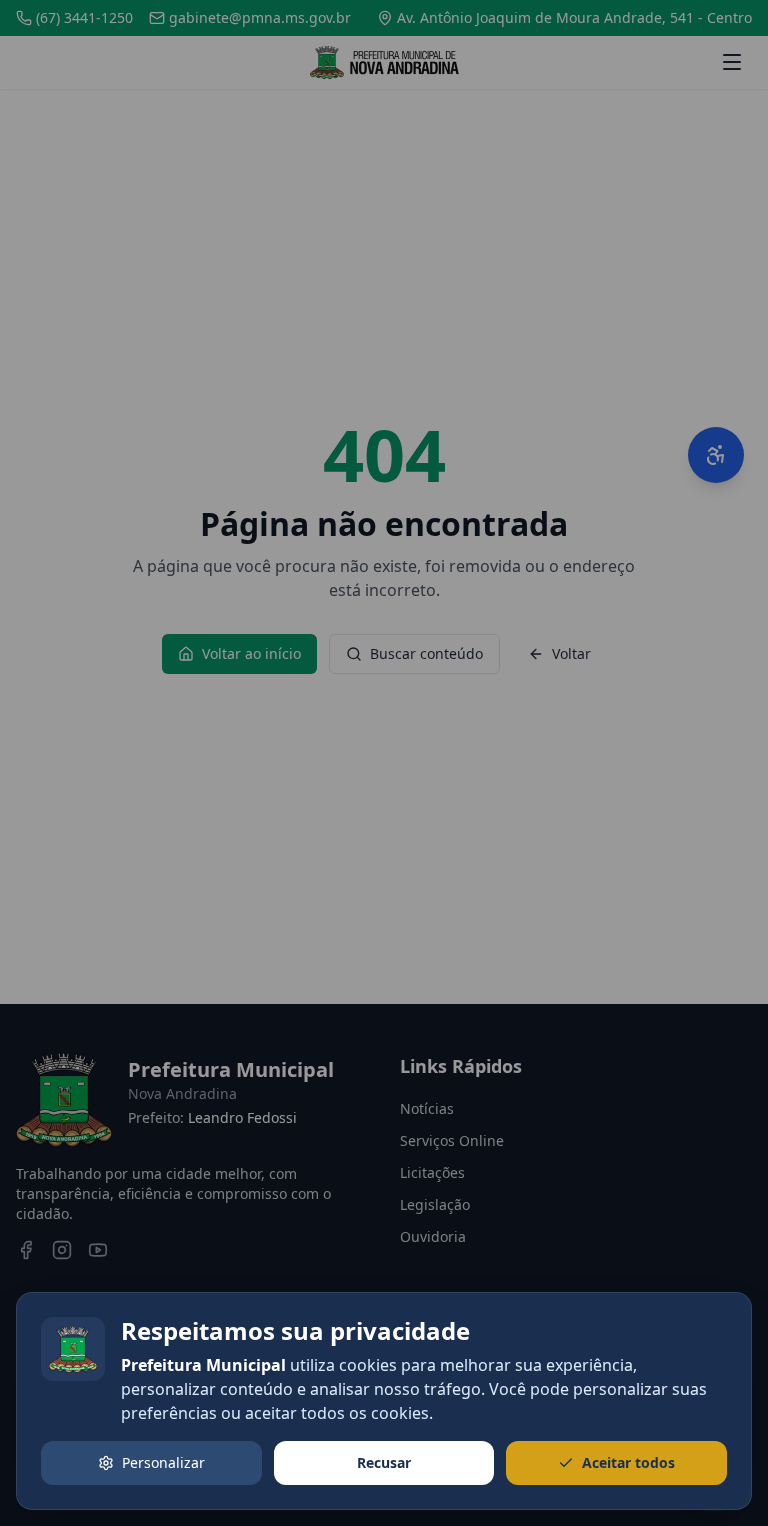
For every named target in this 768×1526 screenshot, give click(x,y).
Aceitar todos (628, 1462)
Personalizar (163, 1462)
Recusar (384, 1462)
